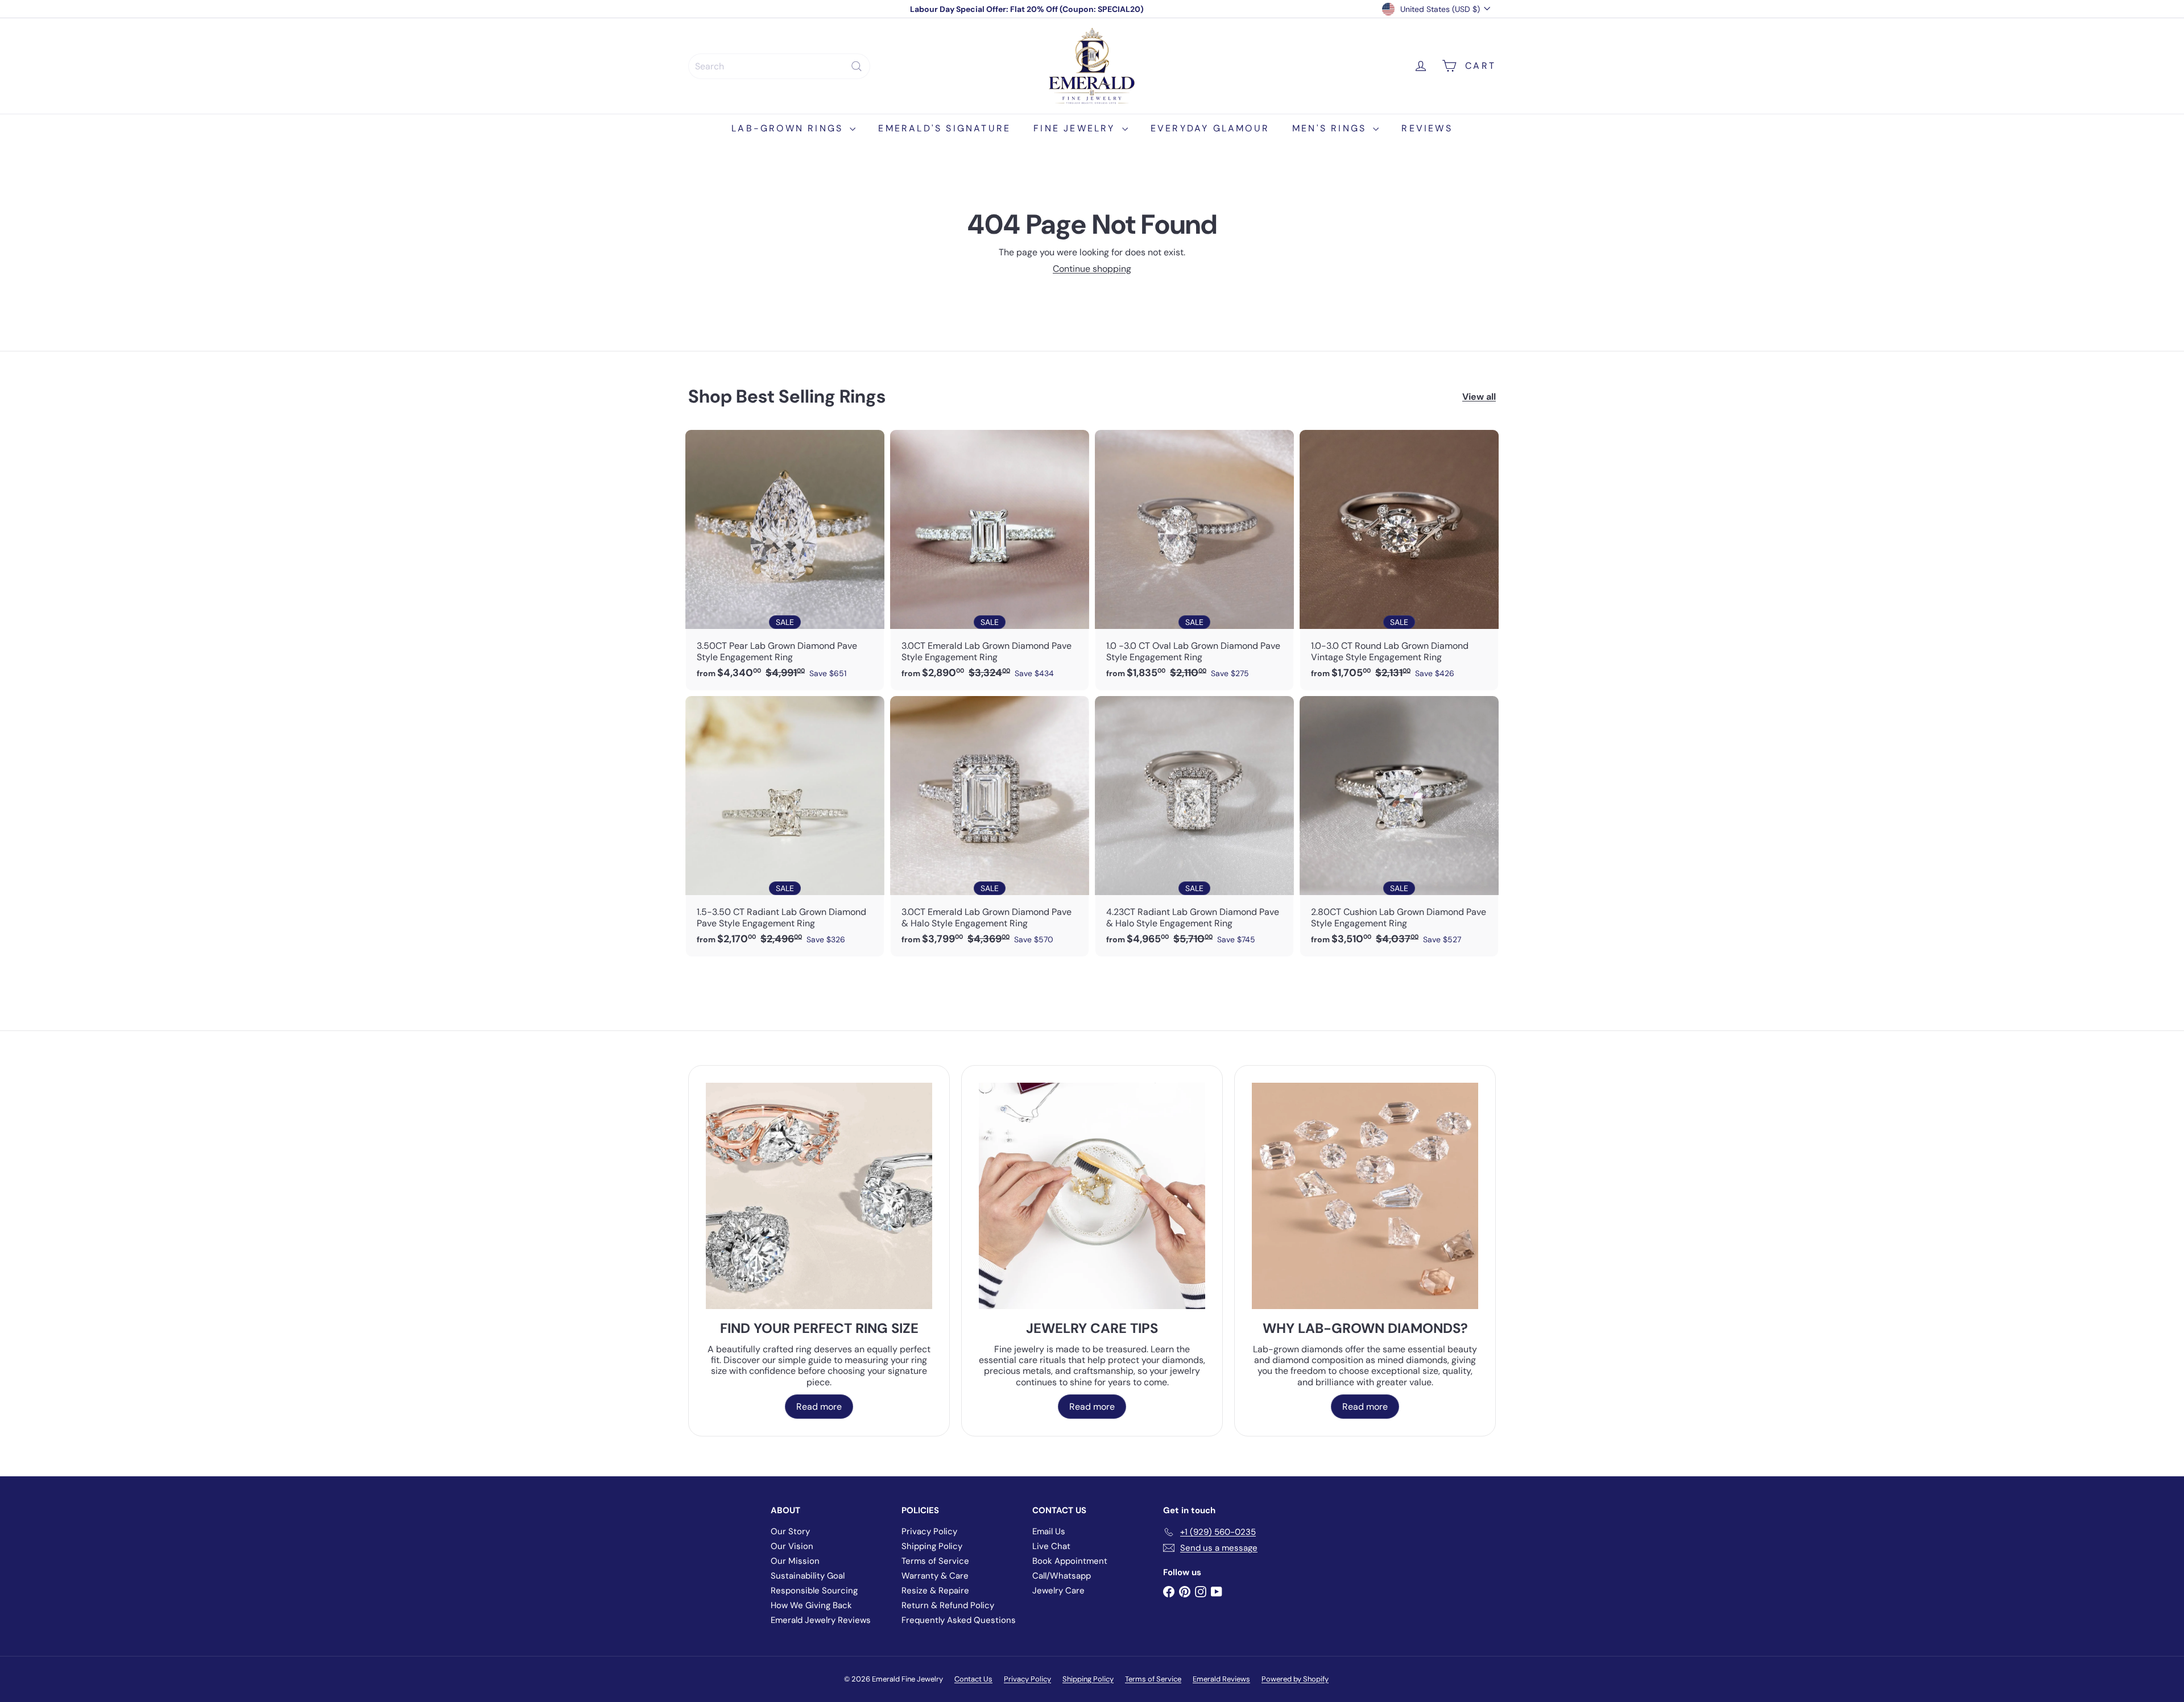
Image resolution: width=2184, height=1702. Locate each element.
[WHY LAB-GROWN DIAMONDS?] (1365, 1196)
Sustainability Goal (808, 1576)
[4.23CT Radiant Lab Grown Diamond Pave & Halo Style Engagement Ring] (1194, 826)
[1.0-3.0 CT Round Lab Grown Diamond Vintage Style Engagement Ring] (1399, 560)
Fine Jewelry (1076, 128)
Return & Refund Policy (948, 1605)
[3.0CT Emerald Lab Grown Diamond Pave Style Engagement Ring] (990, 560)
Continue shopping (1092, 269)
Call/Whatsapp (1062, 1576)
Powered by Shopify (1295, 1679)
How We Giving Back (811, 1605)
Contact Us (973, 1679)
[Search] (857, 66)
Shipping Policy (932, 1546)
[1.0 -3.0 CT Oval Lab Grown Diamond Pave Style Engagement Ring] (1194, 560)
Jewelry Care (1058, 1591)
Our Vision (792, 1546)
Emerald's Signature (944, 128)
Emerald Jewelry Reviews (821, 1620)
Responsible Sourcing (814, 1591)
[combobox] (779, 66)
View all (1479, 397)
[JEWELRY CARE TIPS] (1092, 1196)
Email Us (1049, 1531)
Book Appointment (1070, 1561)
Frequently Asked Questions (959, 1620)
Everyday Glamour (1210, 128)
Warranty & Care (935, 1576)
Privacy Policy (929, 1531)
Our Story (790, 1531)
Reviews (1427, 128)
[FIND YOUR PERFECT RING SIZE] (819, 1196)
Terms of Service (935, 1561)
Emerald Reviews (1221, 1679)
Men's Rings (1331, 128)
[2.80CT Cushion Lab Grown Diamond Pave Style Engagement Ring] (1399, 826)
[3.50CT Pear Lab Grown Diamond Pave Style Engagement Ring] (785, 560)
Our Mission (795, 1561)
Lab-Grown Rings (789, 128)
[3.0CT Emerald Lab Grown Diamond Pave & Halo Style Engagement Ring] (990, 826)
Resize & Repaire (935, 1591)
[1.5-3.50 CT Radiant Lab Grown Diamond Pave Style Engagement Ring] (785, 826)
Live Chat (1051, 1546)
